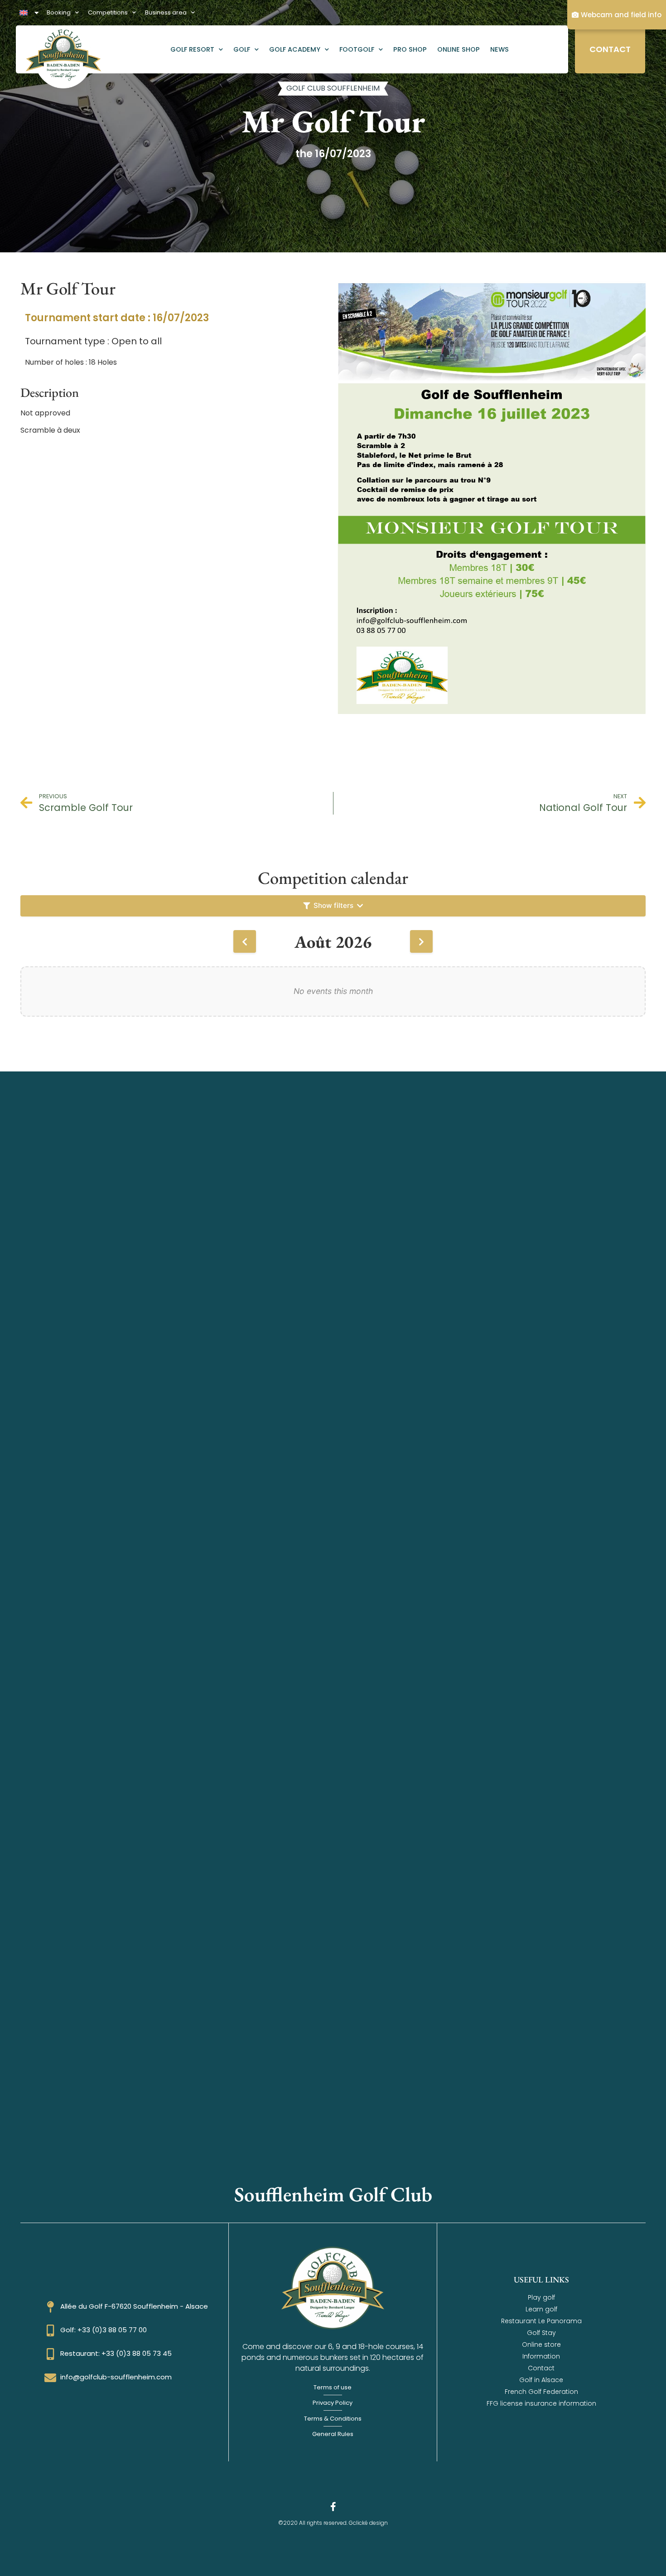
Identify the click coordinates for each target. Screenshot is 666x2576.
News (499, 49)
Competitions (108, 12)
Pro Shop (410, 49)
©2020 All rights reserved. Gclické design (333, 2523)
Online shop (458, 49)
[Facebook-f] (333, 2507)
